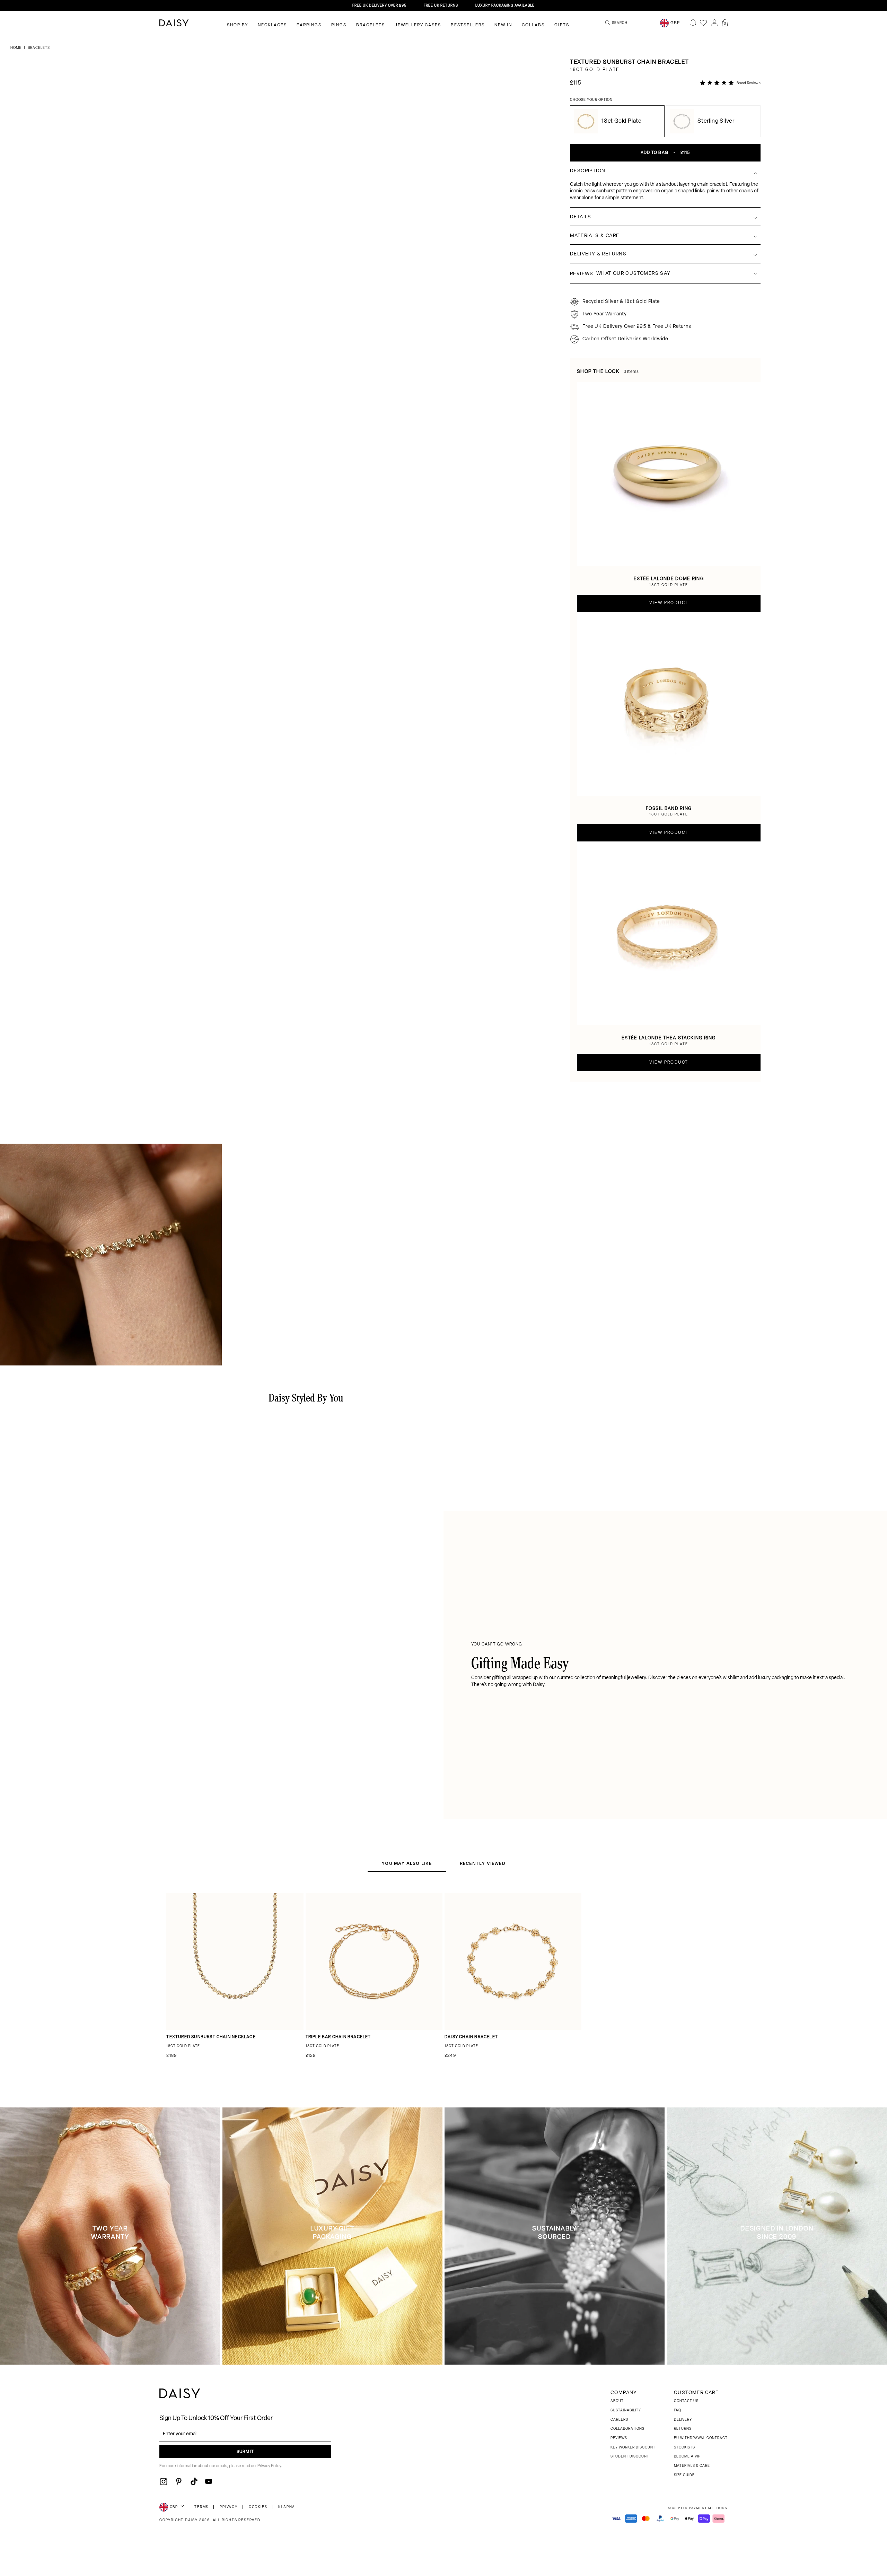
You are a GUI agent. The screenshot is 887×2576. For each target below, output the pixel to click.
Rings (339, 25)
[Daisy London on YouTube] (209, 2481)
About (617, 2401)
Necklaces (272, 25)
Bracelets (371, 25)
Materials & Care (692, 2466)
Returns (683, 2429)
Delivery (683, 2420)
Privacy (229, 2507)
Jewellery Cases (418, 25)
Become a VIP (687, 2457)
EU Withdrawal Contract (701, 2438)
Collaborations (627, 2429)
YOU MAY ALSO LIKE (407, 1863)
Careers (619, 2420)
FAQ (678, 2411)
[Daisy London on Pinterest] (179, 2481)
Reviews (619, 2438)
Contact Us (686, 2401)
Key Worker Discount (633, 2448)
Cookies (258, 2507)
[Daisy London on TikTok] (194, 2481)
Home (16, 48)
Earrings (309, 25)
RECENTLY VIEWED (483, 1863)
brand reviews (749, 83)
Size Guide (684, 2475)
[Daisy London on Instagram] (164, 2481)
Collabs (533, 25)
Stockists (684, 2448)
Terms (201, 2507)
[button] (725, 23)
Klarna (287, 2507)
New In (503, 25)
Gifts (562, 25)
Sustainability (626, 2411)
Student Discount (630, 2457)
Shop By (238, 25)
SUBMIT (245, 2452)
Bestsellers (468, 25)
